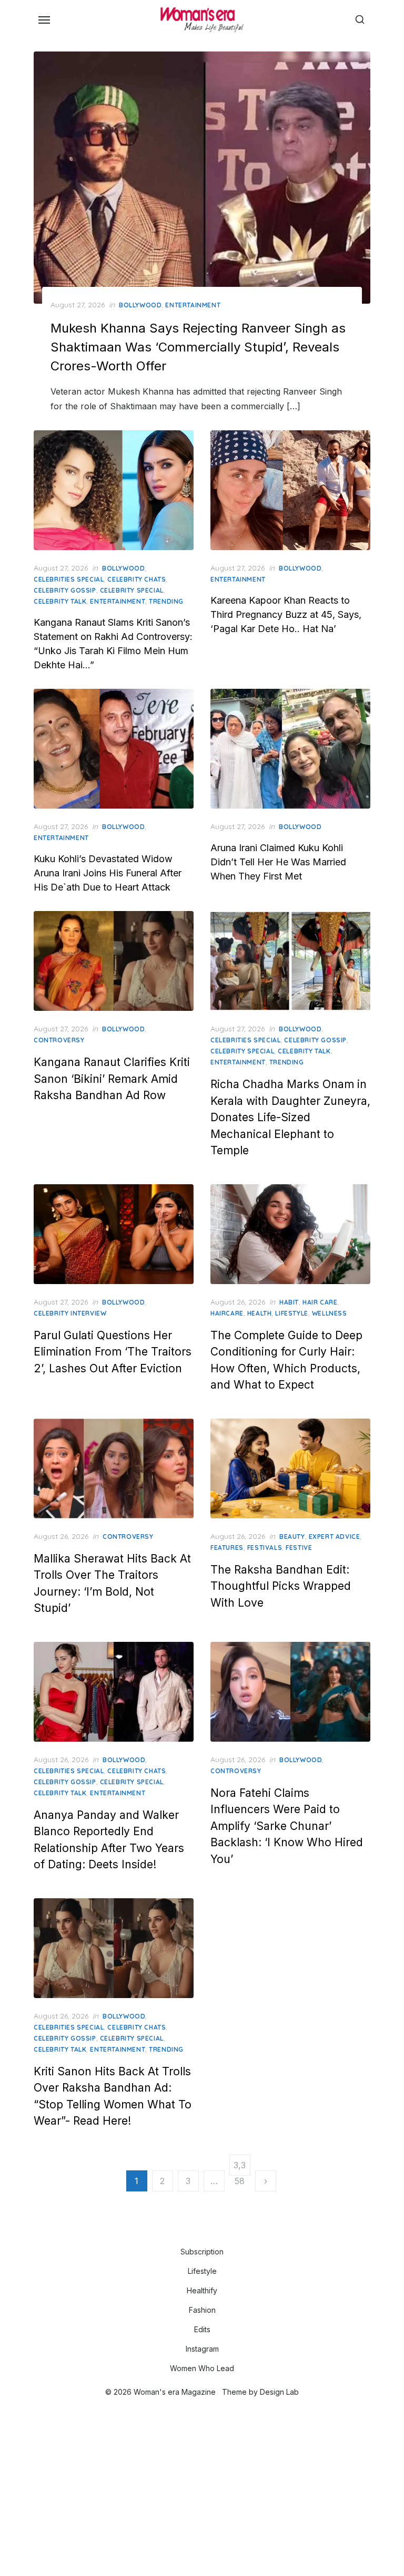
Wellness (330, 1313)
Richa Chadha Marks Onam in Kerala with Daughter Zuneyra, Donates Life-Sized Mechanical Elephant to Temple (290, 1117)
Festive (299, 1548)
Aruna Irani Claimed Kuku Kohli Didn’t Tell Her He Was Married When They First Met (278, 862)
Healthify (202, 2290)
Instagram (202, 2349)
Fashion (202, 2310)
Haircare (227, 1313)
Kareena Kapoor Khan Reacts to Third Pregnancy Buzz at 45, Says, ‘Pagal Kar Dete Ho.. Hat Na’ (286, 614)
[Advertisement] (202, 2488)
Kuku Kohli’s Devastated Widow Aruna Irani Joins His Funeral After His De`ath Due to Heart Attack (108, 873)
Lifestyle (291, 1313)
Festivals (265, 1548)
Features (227, 1548)
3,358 (240, 2168)
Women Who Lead (202, 2368)
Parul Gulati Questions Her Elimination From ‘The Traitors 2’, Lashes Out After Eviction (113, 1352)
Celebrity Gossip (65, 590)
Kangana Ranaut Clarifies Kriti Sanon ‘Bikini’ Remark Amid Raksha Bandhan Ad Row (112, 1079)
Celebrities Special (69, 579)
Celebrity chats (137, 579)
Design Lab (279, 2392)
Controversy (59, 1040)
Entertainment (193, 305)
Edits (202, 2329)
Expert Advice (335, 1537)
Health (260, 1313)
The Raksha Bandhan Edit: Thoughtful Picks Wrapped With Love (281, 1586)
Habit (289, 1302)
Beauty (292, 1537)
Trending (166, 601)
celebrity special (132, 590)
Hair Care (320, 1302)
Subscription (202, 2252)
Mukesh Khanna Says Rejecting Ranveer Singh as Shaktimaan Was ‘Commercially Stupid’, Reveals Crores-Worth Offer (198, 347)
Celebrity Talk (60, 601)
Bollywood (140, 305)
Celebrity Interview (70, 1313)
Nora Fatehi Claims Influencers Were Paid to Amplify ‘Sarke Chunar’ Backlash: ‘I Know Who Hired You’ (287, 1826)
